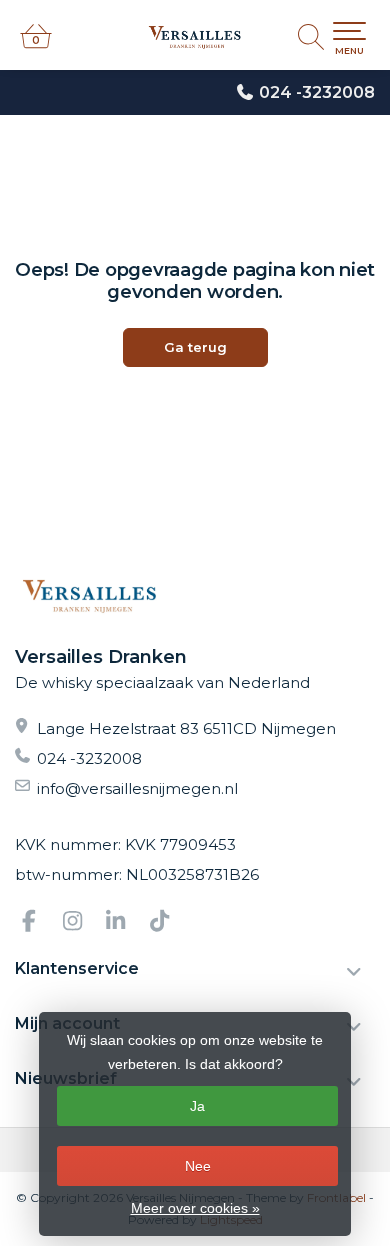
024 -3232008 (317, 92)
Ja (197, 1106)
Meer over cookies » (195, 1208)
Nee (198, 1166)
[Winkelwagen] (36, 45)
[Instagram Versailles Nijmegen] (81, 923)
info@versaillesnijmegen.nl (137, 788)
